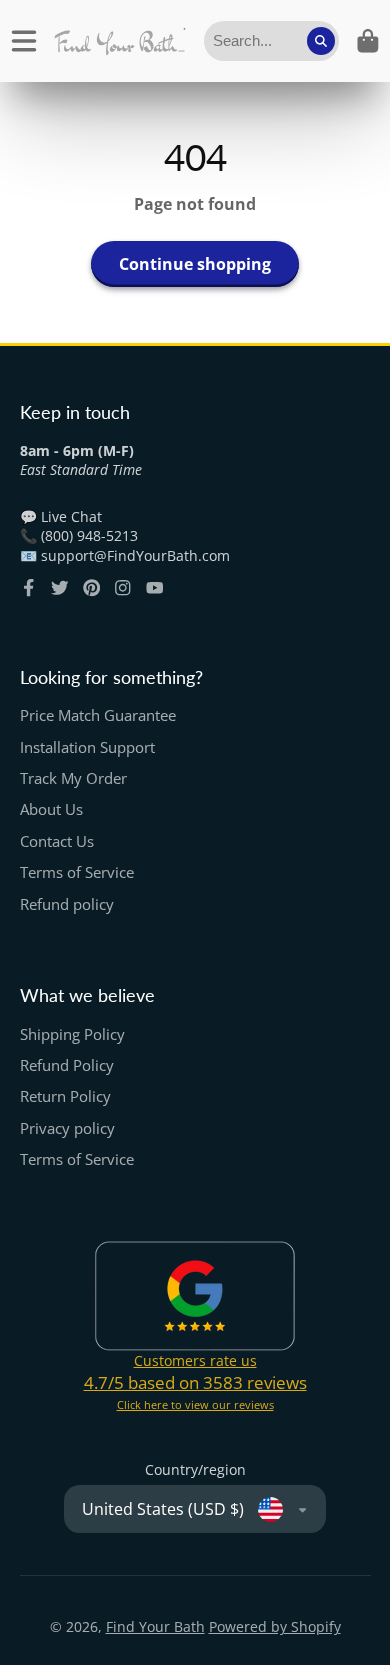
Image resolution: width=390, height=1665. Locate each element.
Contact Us (57, 841)
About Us (51, 809)
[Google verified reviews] (195, 1296)
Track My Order (73, 778)
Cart (368, 41)
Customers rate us (195, 1360)
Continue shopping (195, 264)
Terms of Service (77, 872)
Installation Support (87, 747)
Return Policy (65, 1096)
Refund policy (67, 904)
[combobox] (271, 41)
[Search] (321, 41)
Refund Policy (67, 1065)
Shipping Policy (72, 1034)
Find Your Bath (155, 1626)
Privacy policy (67, 1128)
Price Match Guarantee (98, 715)
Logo (119, 41)
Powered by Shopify (275, 1626)
